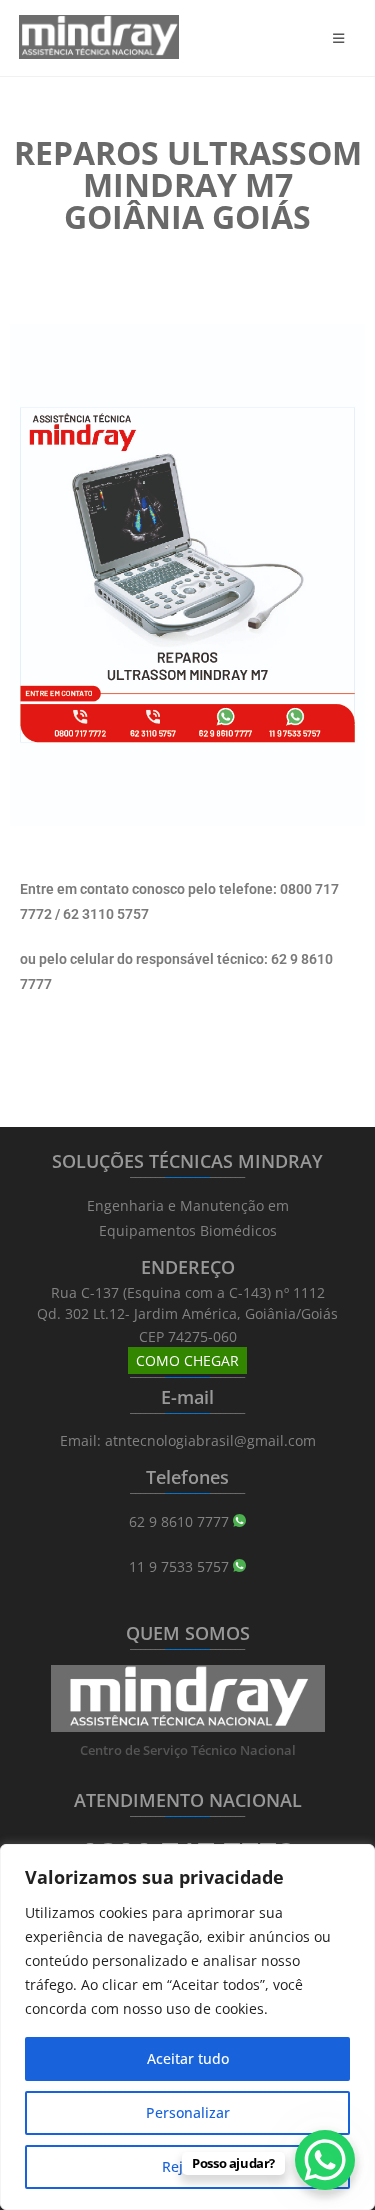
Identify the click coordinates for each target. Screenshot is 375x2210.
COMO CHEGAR (187, 1360)
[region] (187, 2027)
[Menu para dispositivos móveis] (345, 38)
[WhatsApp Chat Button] (325, 2160)
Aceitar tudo (188, 2058)
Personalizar (188, 2112)
